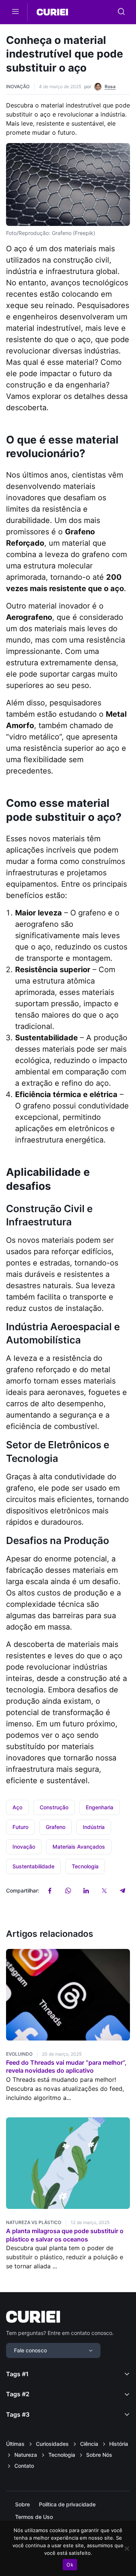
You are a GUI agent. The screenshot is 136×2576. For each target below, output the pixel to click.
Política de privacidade (67, 2504)
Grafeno (56, 1827)
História (119, 2444)
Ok (70, 2565)
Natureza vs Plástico (34, 2222)
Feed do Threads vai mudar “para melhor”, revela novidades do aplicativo (66, 2067)
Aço (17, 1807)
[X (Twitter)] (104, 1891)
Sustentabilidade (33, 1866)
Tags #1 (17, 2374)
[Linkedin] (86, 1891)
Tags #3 (18, 2414)
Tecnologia (85, 1866)
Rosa (110, 86)
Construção (54, 1807)
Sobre (22, 2504)
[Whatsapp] (68, 1891)
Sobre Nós (99, 2455)
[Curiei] (52, 12)
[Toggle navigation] (15, 12)
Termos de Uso (34, 2517)
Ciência (89, 2444)
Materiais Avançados (79, 1847)
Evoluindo (19, 2054)
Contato (24, 2466)
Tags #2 (18, 2394)
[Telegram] (122, 1891)
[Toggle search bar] (121, 12)
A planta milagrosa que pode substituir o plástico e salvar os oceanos (65, 2235)
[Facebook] (50, 1891)
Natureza (26, 2455)
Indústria (94, 1827)
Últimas (15, 2444)
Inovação (18, 86)
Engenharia (100, 1807)
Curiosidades (52, 2444)
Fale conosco (30, 2350)
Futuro (20, 1827)
